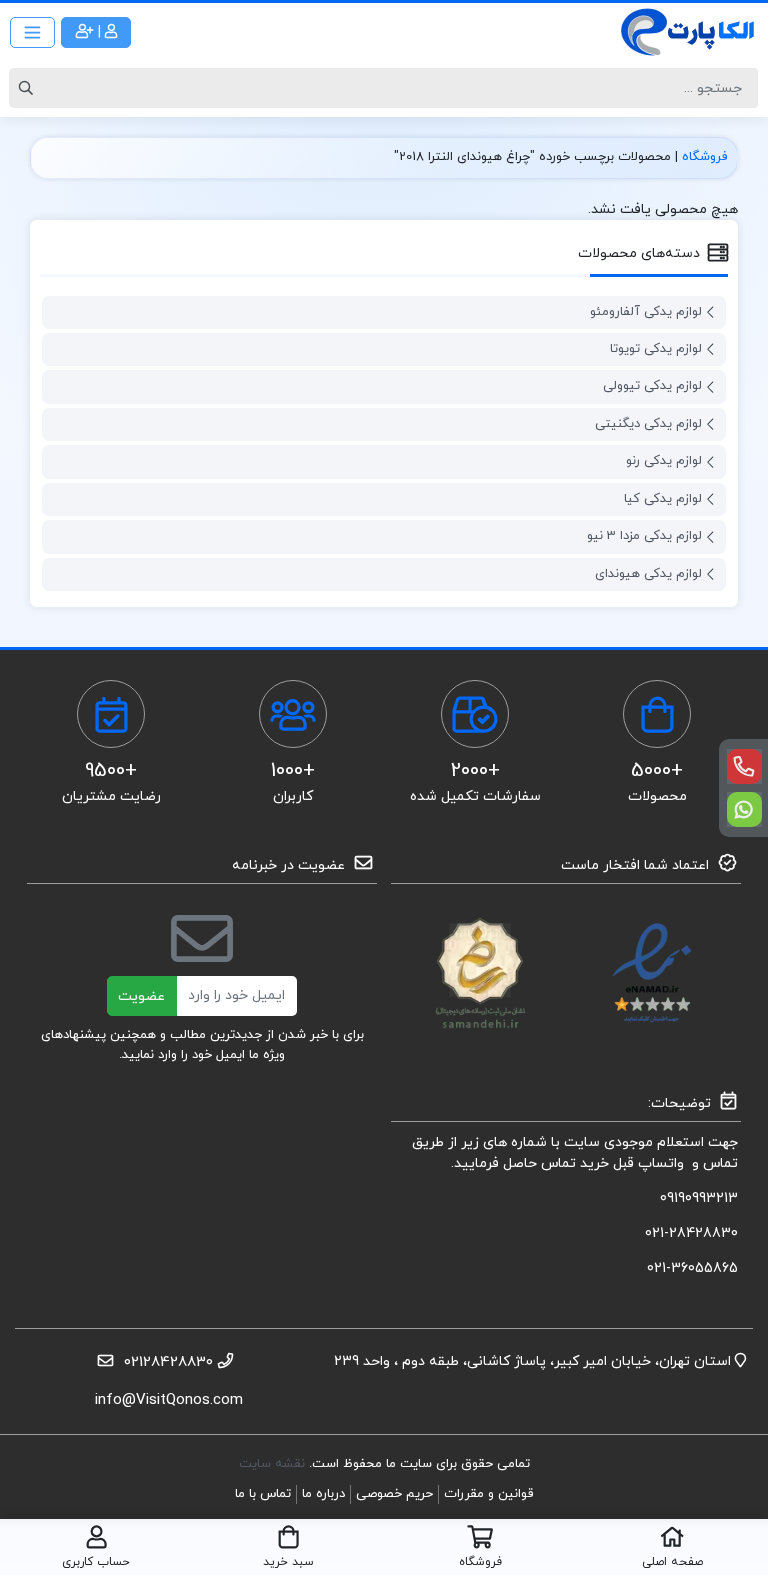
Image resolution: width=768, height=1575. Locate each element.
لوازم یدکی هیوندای (648, 574)
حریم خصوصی (394, 1494)
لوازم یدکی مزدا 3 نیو (644, 536)
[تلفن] (744, 766)
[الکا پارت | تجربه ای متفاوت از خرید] (688, 32)
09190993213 (699, 1198)
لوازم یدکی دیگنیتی (648, 424)
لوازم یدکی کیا (663, 499)
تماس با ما (263, 1494)
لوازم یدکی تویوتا (656, 349)
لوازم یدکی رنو (664, 461)
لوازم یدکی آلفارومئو (646, 312)
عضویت (141, 996)
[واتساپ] (744, 809)
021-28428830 (691, 1233)
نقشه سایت (274, 1464)
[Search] (29, 88)
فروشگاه (704, 157)
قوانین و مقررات (488, 1494)
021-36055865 (692, 1268)
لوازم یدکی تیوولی (652, 386)
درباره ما (323, 1494)
